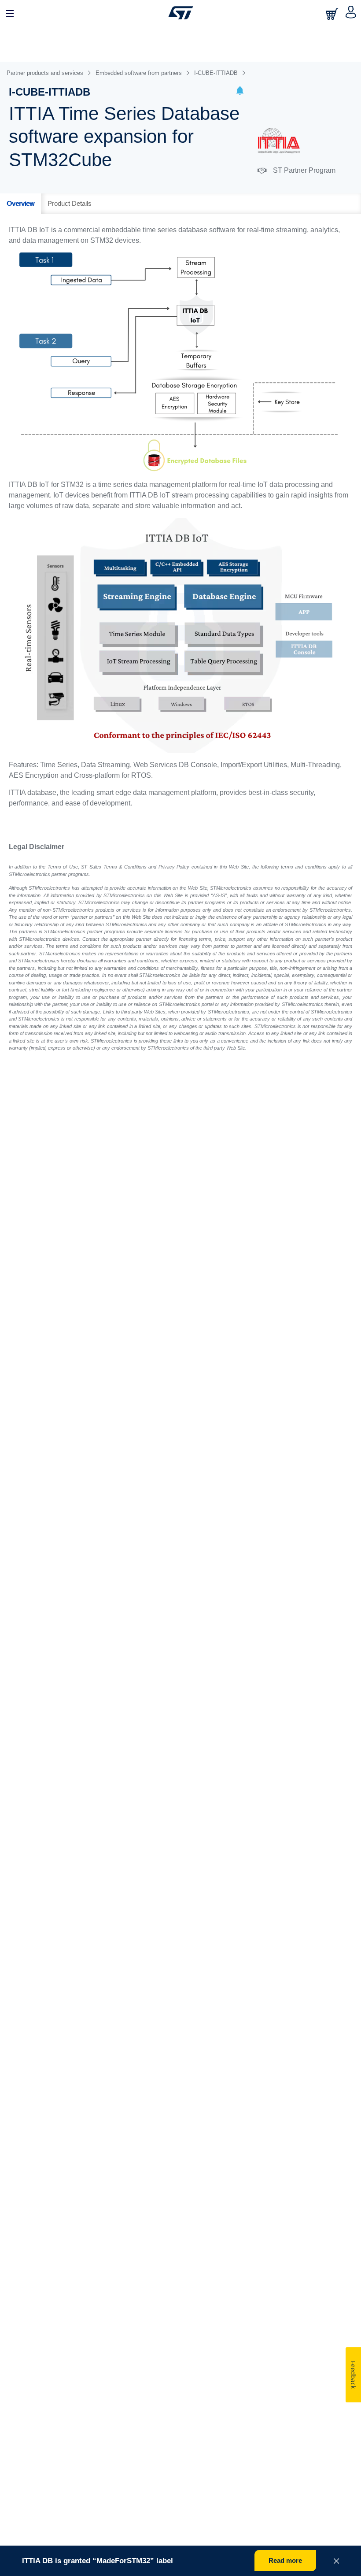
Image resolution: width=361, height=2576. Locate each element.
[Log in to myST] (351, 13)
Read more (285, 2560)
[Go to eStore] (333, 14)
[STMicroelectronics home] (181, 13)
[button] (240, 92)
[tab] (20, 204)
